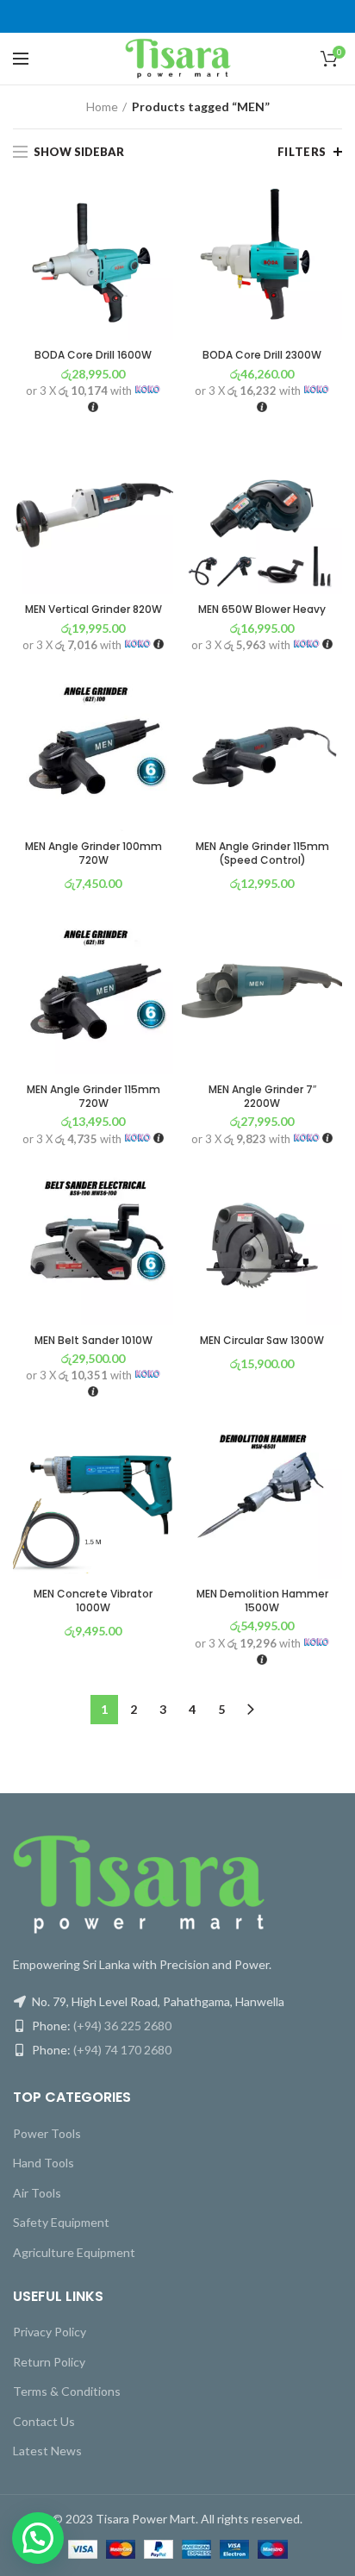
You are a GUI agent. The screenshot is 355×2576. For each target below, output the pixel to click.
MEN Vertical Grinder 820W (93, 610)
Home (102, 106)
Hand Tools (44, 2163)
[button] (38, 2538)
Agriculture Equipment (74, 2252)
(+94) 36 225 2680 (122, 2026)
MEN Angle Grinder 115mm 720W (93, 1096)
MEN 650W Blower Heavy (262, 610)
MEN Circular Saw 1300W (262, 1341)
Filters (302, 152)
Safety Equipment (61, 2222)
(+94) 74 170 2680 (122, 2050)
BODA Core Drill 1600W (93, 355)
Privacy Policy (50, 2332)
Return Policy (49, 2362)
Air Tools (37, 2193)
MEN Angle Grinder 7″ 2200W (262, 1096)
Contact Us (44, 2421)
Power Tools (47, 2133)
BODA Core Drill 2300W (262, 355)
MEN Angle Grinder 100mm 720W (93, 853)
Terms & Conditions (67, 2391)
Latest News (47, 2451)
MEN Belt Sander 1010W (93, 1341)
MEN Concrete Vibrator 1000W (93, 1601)
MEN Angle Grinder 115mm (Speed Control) (262, 853)
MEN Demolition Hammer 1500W (262, 1601)
